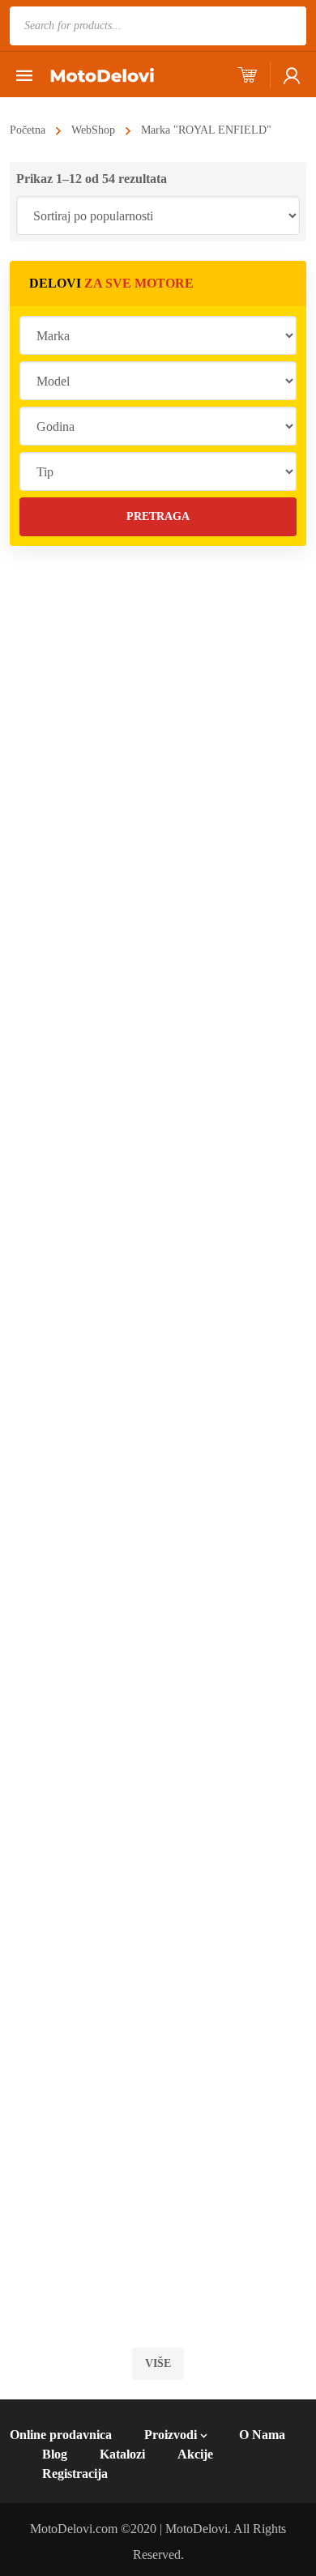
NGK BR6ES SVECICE (197, 1914)
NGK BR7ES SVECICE (197, 1767)
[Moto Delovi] (102, 74)
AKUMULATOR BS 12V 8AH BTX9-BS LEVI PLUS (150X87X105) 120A (205, 1194)
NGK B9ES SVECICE (192, 2210)
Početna (28, 130)
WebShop (93, 130)
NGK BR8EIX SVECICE (201, 881)
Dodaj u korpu (209, 680)
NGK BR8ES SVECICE (197, 1619)
